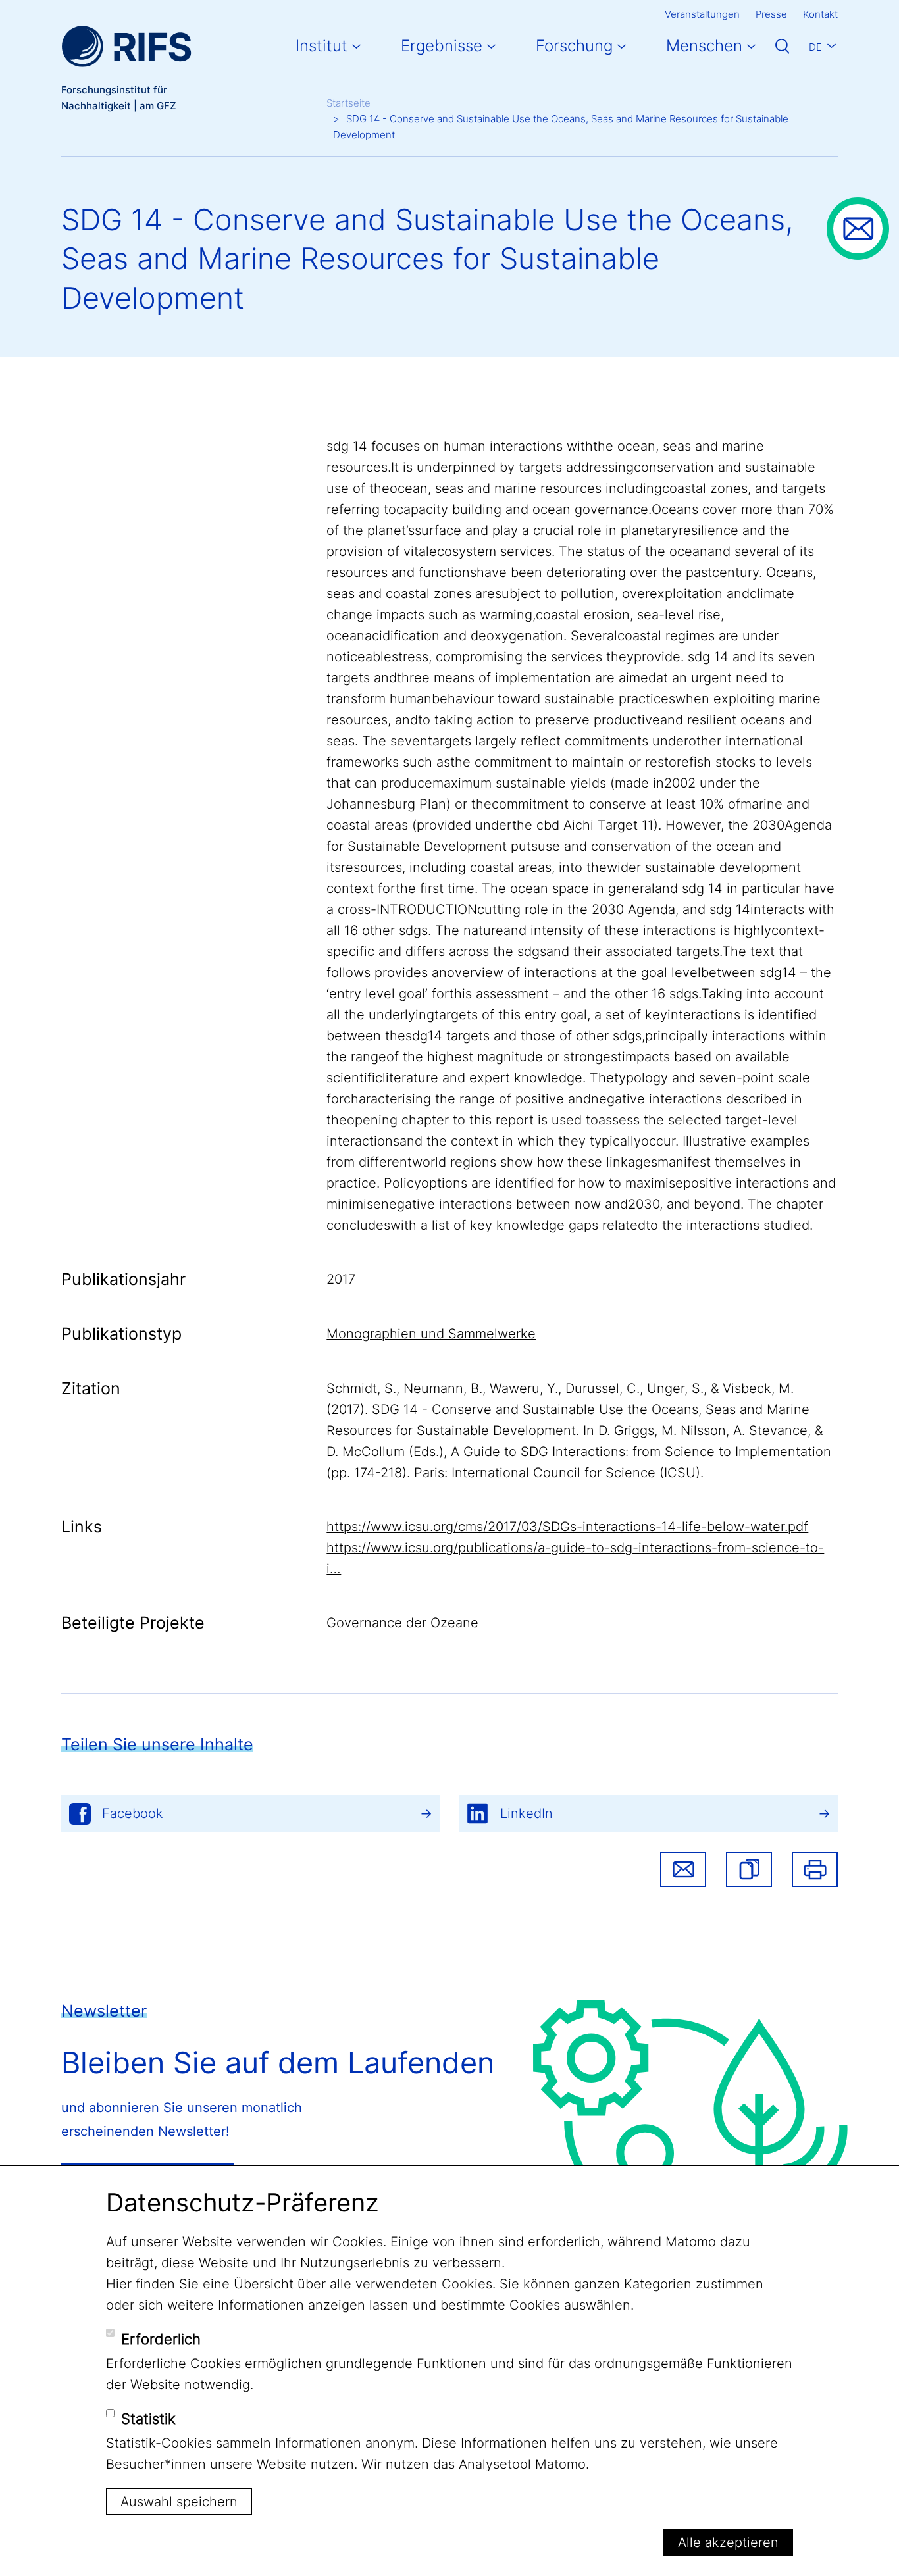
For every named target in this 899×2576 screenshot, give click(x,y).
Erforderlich (161, 2338)
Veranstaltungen (702, 14)
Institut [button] (321, 46)
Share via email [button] (683, 1869)
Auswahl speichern (179, 2502)
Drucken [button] (815, 1869)
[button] (749, 1869)
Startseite (348, 103)
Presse (771, 14)
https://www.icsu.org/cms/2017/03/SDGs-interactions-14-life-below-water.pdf (567, 1527)
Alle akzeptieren (728, 2542)
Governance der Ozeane (402, 1623)
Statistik (148, 2418)
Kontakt (820, 14)
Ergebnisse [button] (442, 46)
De (815, 47)
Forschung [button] (574, 46)
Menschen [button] (704, 46)
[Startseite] (126, 46)
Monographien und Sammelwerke (431, 1334)
